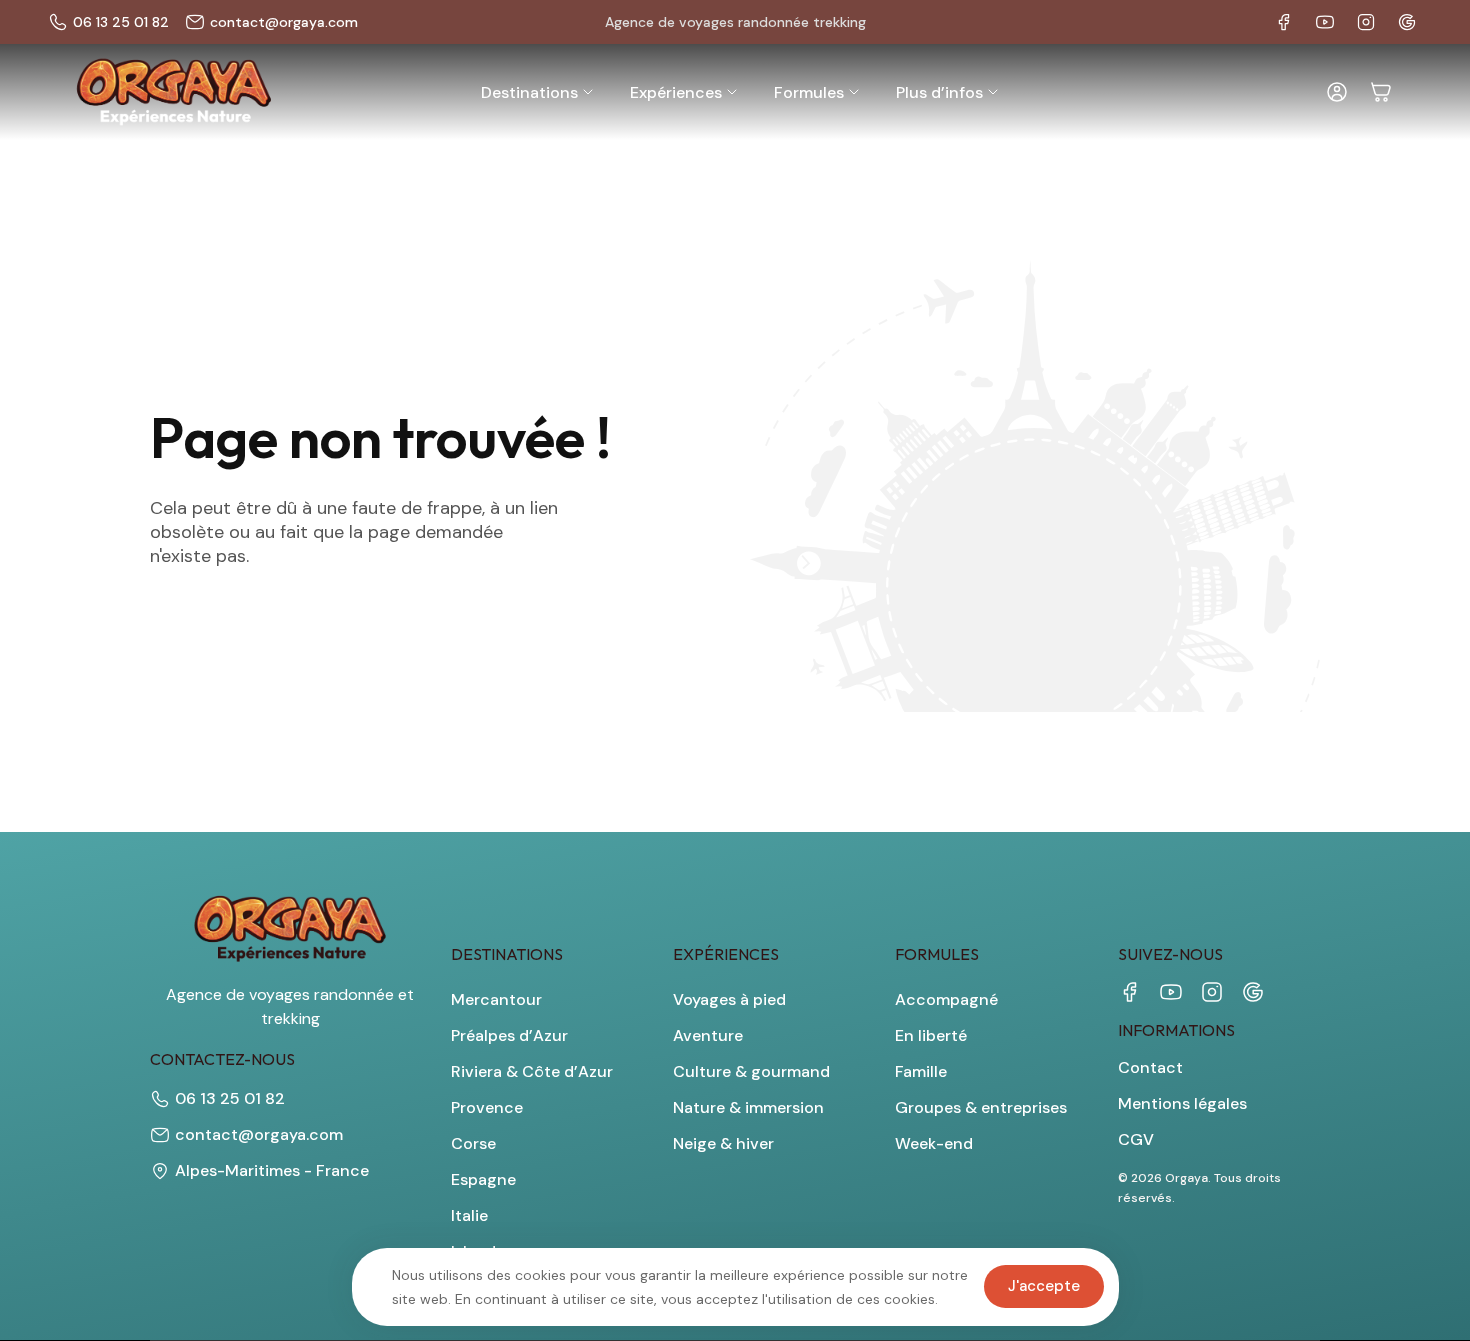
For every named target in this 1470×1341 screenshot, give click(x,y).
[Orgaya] (174, 92)
